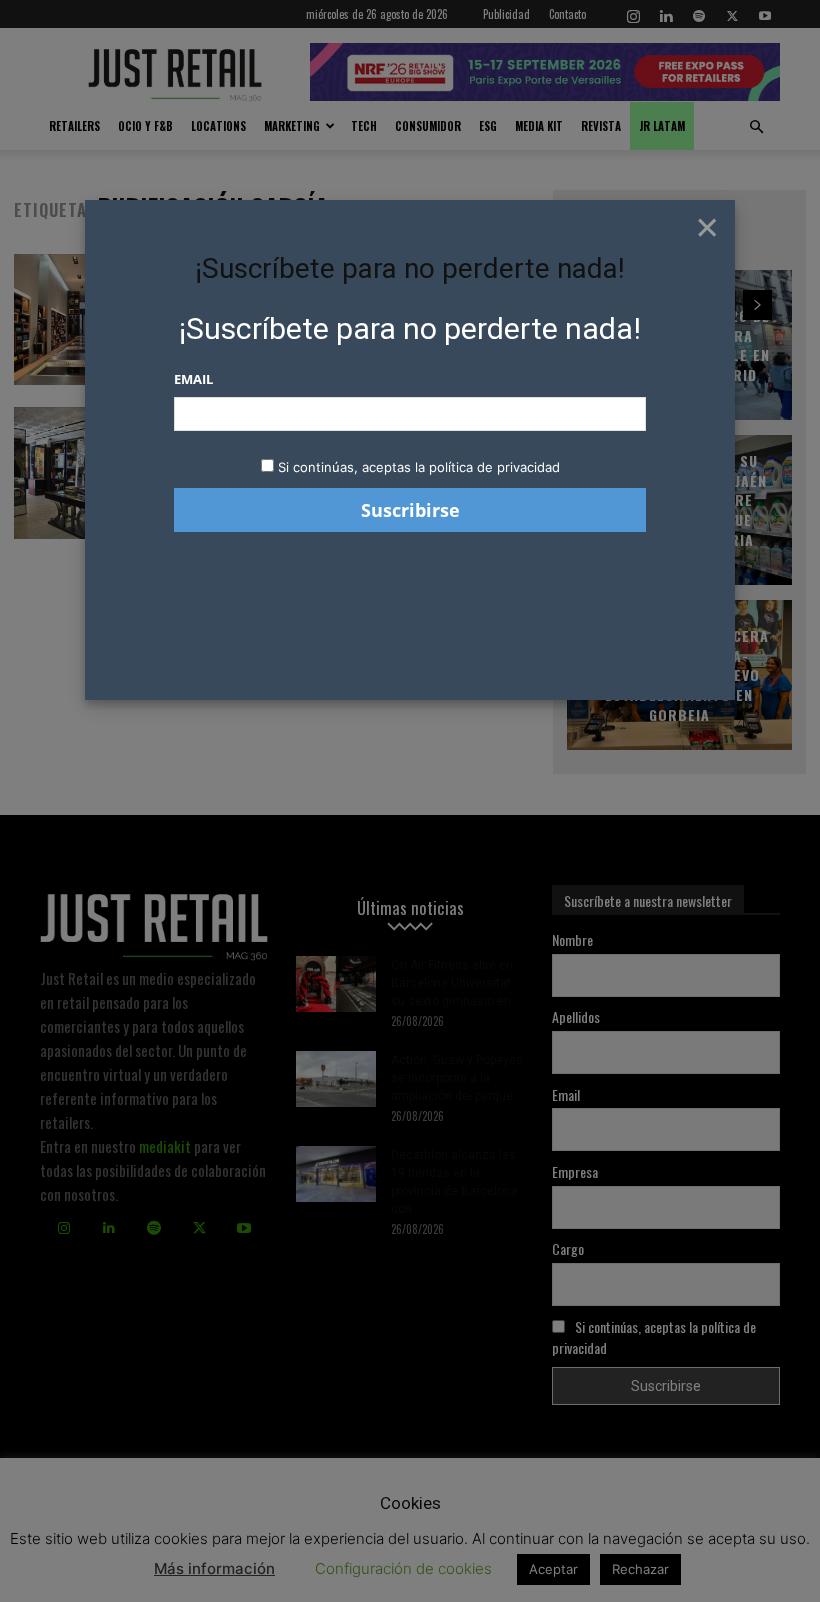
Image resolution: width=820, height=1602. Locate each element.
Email (193, 379)
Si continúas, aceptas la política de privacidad (419, 467)
